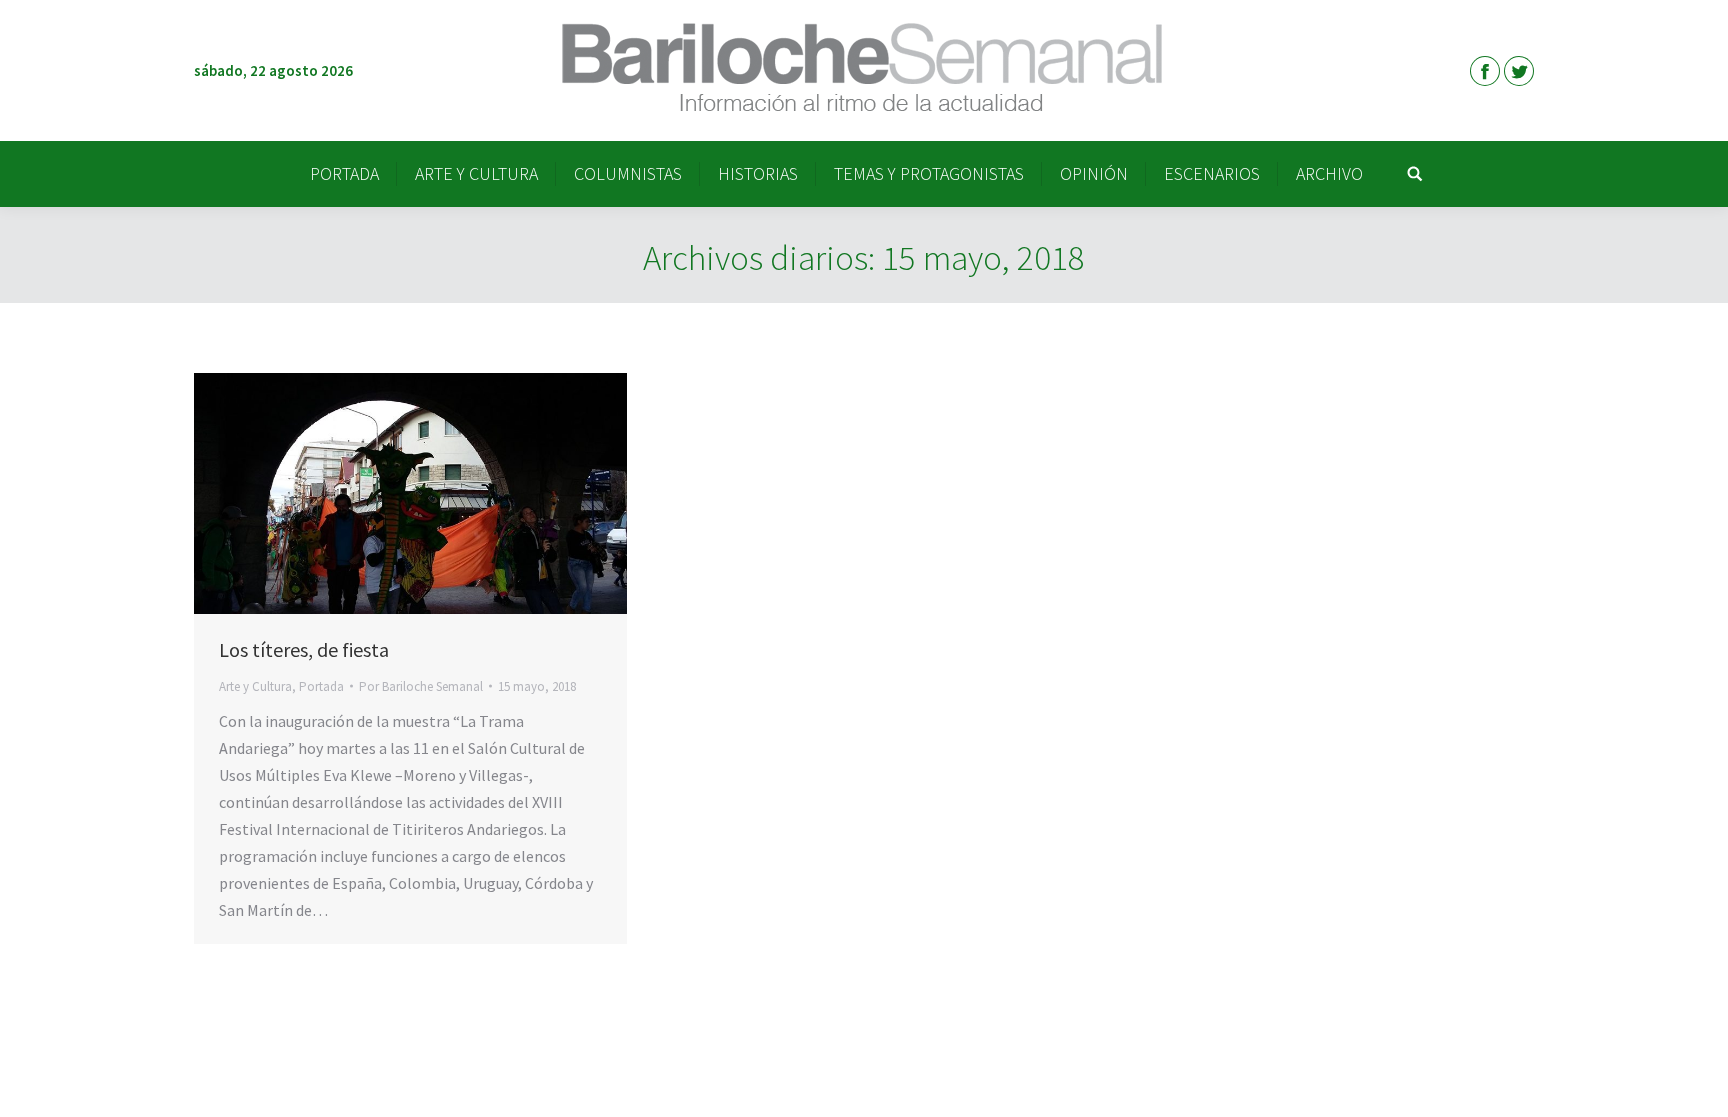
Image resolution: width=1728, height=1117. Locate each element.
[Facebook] (1485, 71)
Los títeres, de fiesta (304, 649)
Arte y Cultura (255, 686)
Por (421, 686)
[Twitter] (1519, 71)
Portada (321, 686)
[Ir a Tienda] (1696, 1085)
